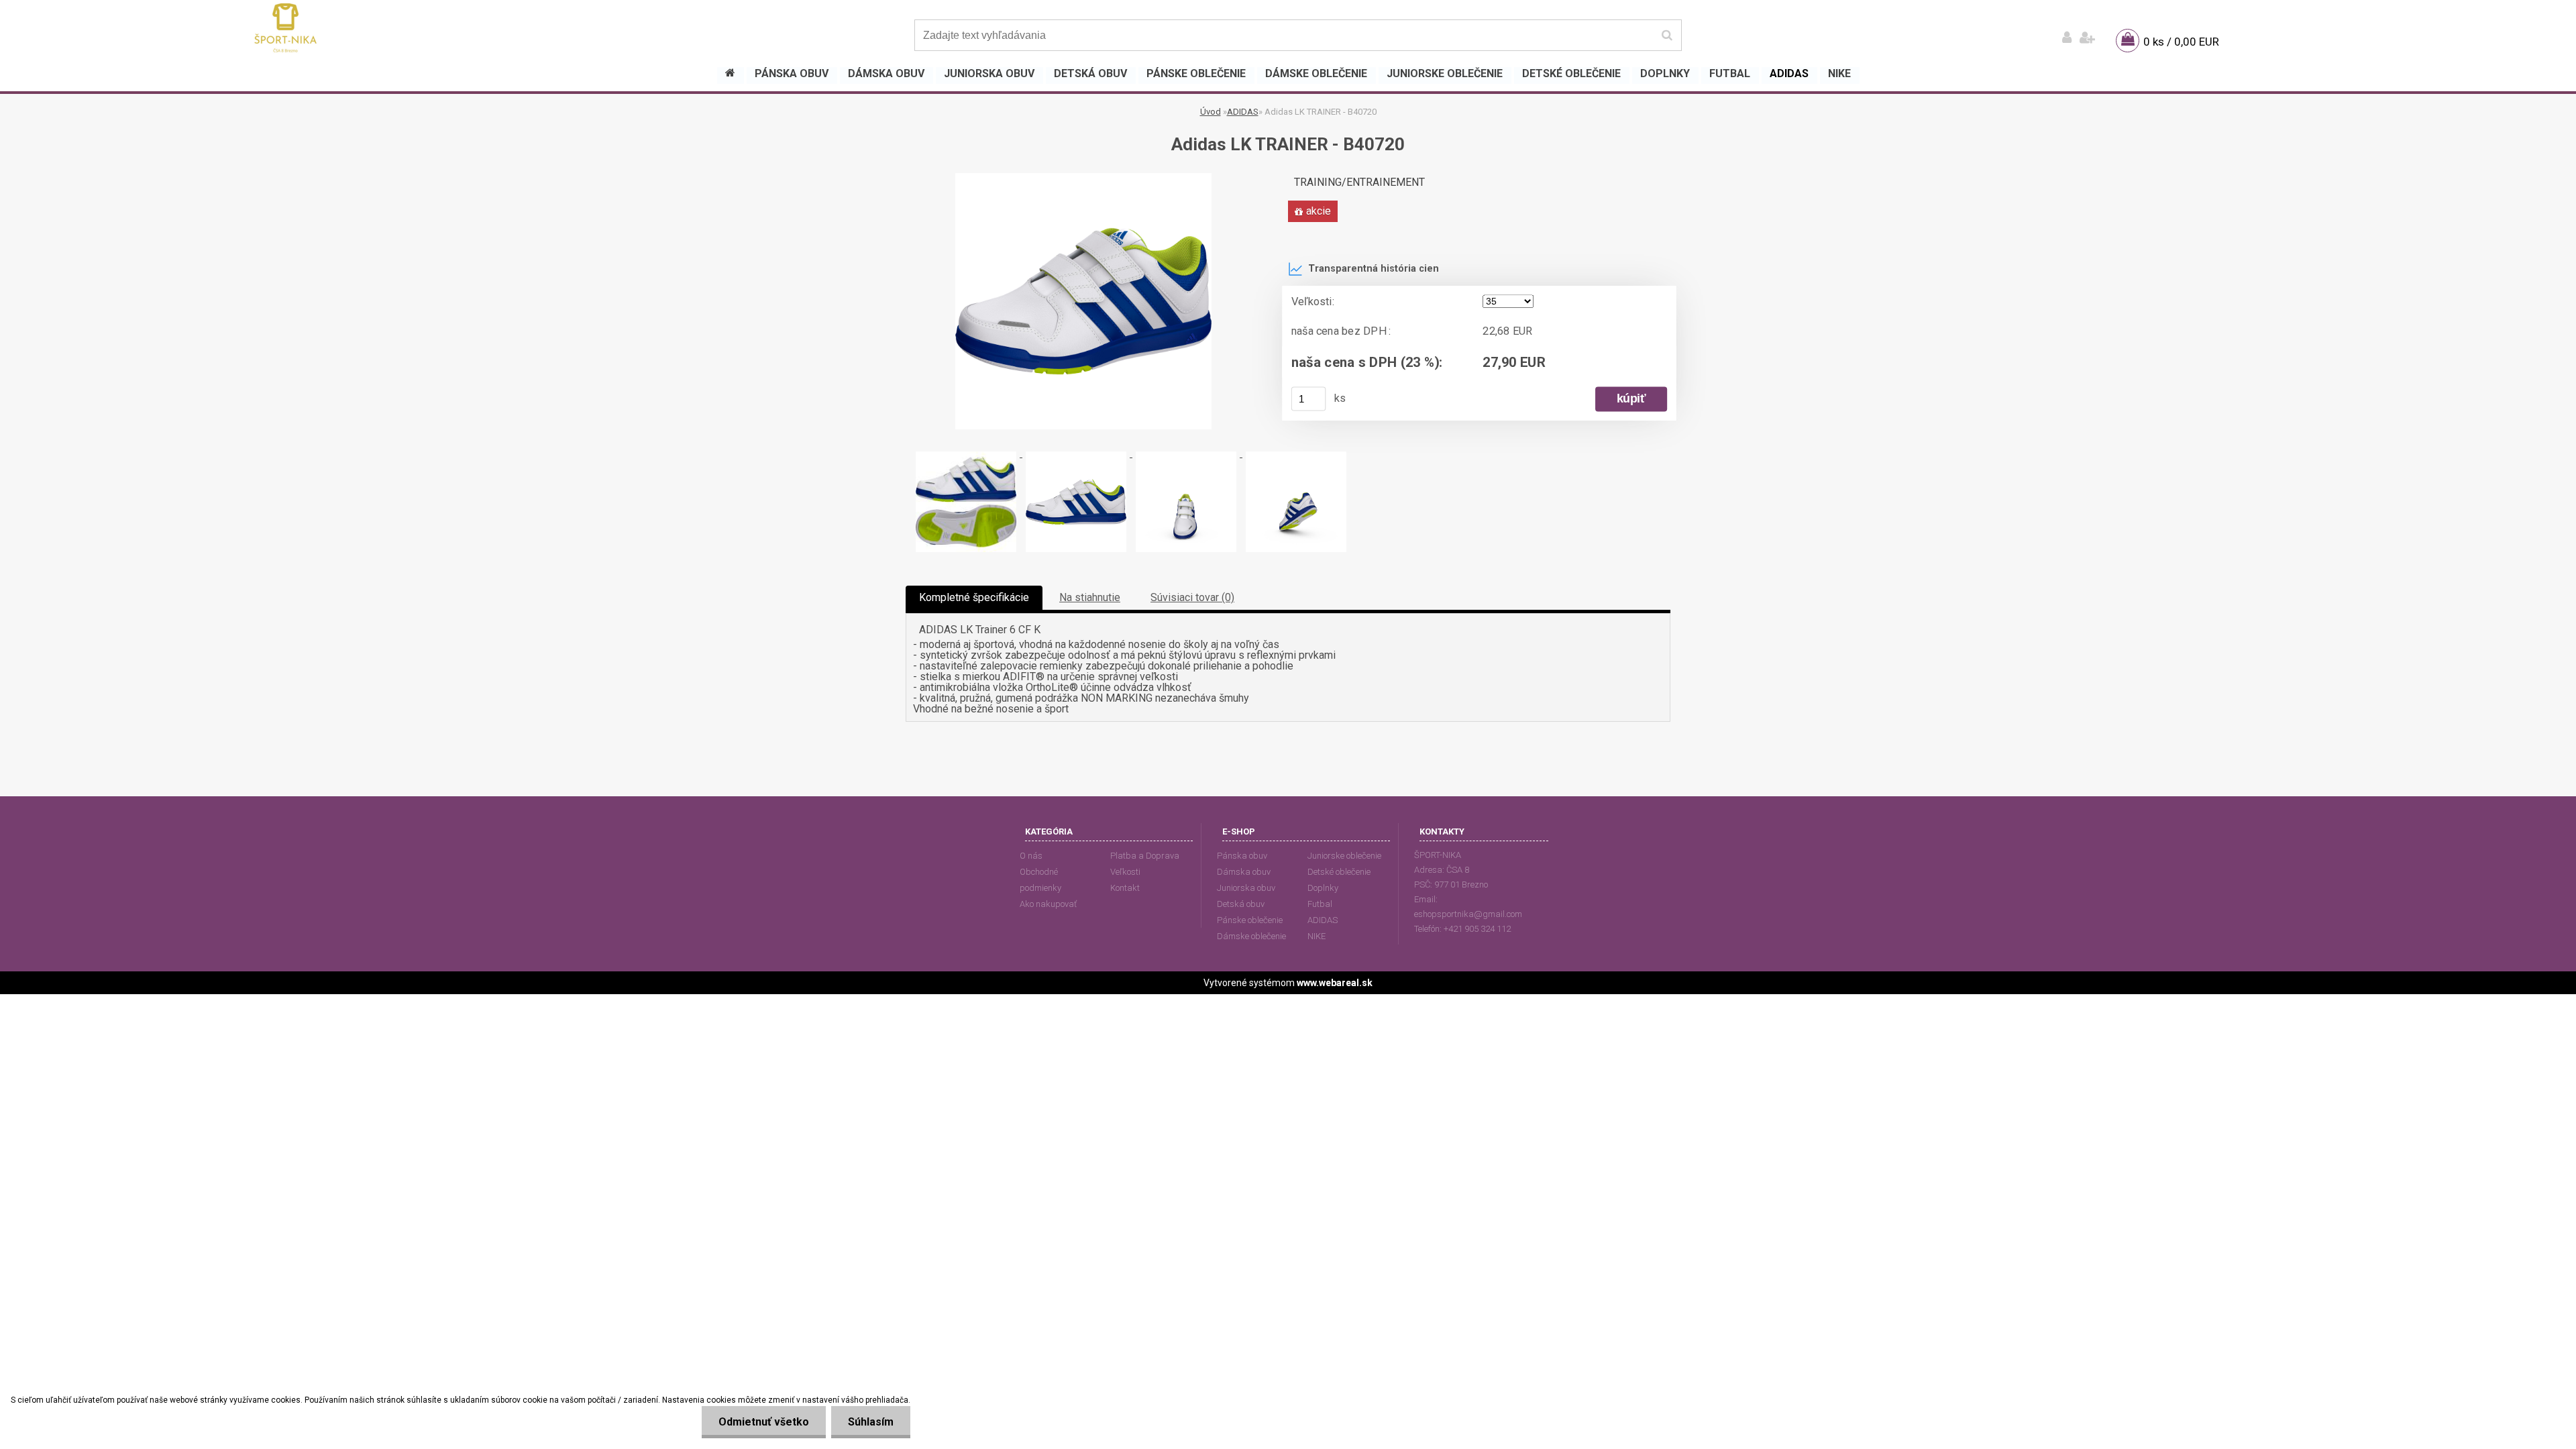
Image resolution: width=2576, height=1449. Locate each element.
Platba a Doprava (1145, 856)
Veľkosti (1125, 872)
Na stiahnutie (1090, 597)
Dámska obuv (1244, 872)
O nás (1031, 856)
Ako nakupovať (1048, 904)
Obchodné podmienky (1040, 880)
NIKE (1317, 936)
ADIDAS (1243, 112)
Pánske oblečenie (1250, 920)
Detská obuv (1241, 904)
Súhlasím (871, 1422)
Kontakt (1125, 888)
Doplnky (1323, 888)
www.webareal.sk (1335, 983)
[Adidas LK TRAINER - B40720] (1083, 178)
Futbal (1320, 904)
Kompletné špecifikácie (974, 597)
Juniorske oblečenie (1344, 856)
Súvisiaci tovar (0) (1192, 597)
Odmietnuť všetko (764, 1422)
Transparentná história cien (1374, 269)
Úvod (1211, 112)
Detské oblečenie (1339, 872)
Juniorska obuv (1246, 888)
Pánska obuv (1242, 856)
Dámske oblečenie (1251, 936)
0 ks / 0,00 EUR (2181, 42)
